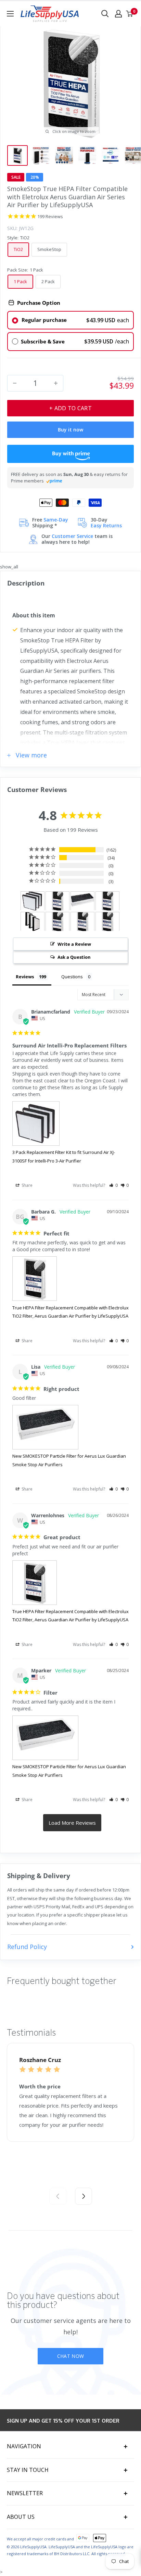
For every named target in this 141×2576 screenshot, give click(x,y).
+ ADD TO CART (70, 408)
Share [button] (27, 1185)
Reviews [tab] (25, 977)
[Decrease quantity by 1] (15, 383)
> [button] (72, 1823)
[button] (113, 1185)
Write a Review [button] (74, 944)
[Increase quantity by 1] (56, 383)
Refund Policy (27, 1947)
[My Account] (118, 14)
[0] (130, 14)
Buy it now (70, 430)
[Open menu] (10, 14)
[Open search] (105, 14)
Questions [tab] (72, 977)
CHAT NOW (70, 2356)
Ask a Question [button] (74, 957)
